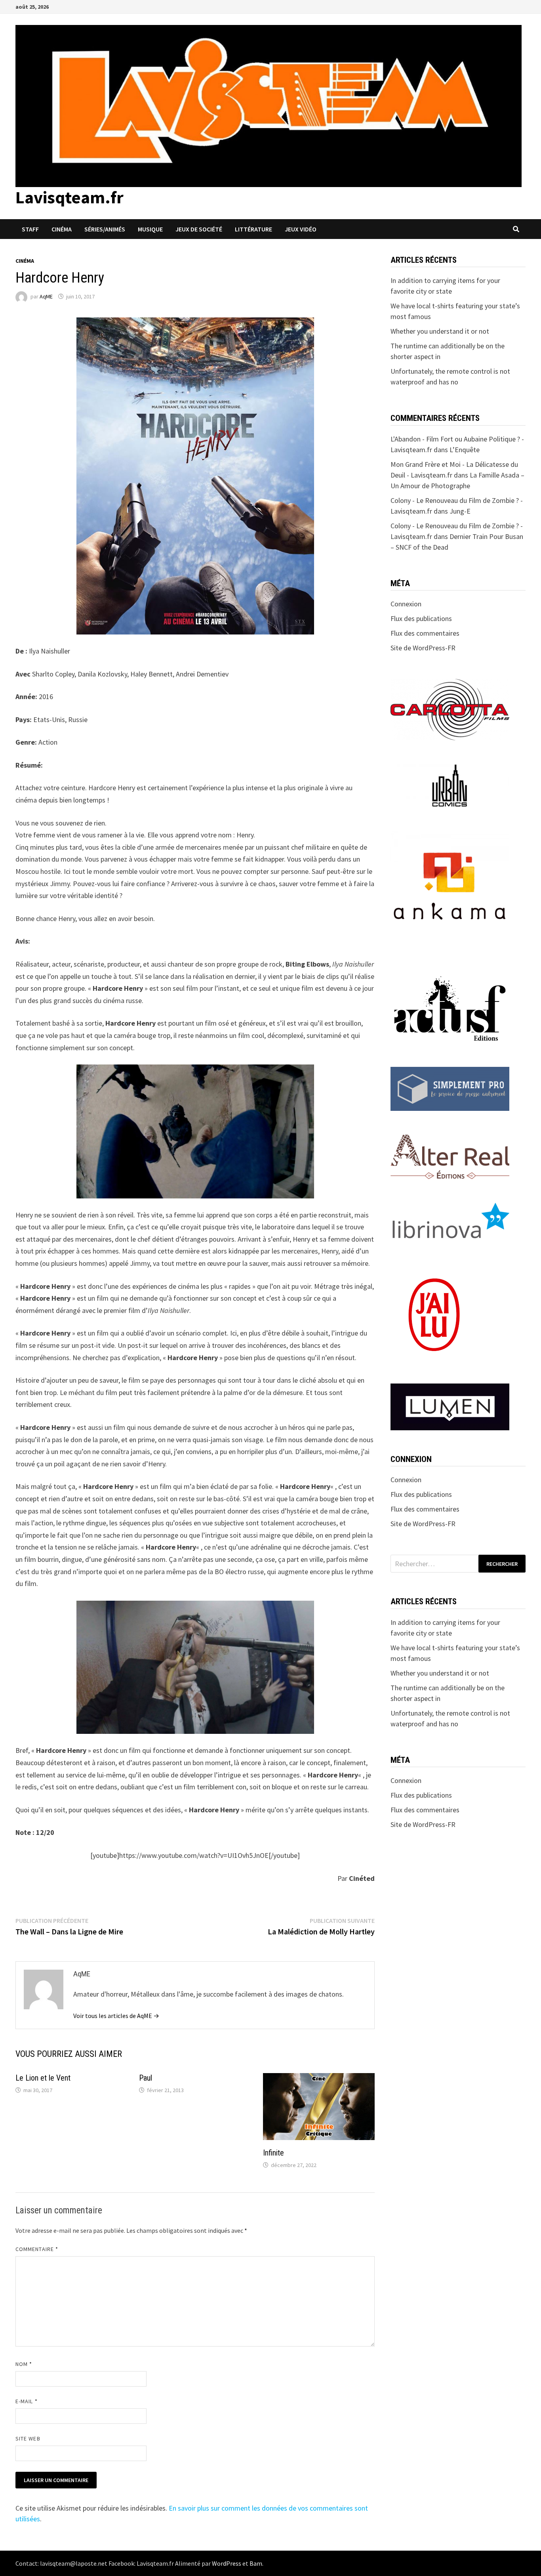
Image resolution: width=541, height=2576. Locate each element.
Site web (28, 2438)
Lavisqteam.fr (70, 197)
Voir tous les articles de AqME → (116, 2016)
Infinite (273, 2153)
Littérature (253, 229)
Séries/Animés (105, 229)
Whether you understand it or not (440, 331)
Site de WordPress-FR (423, 648)
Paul (146, 2078)
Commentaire (37, 2249)
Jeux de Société (199, 229)
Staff (30, 229)
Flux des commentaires (425, 633)
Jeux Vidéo (301, 229)
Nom (24, 2364)
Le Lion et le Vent (43, 2078)
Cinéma (62, 229)
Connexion (406, 604)
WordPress (227, 2563)
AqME (46, 296)
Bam (256, 2563)
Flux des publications (421, 618)
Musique (150, 229)
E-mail (27, 2401)
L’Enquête (465, 450)
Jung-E (460, 511)
